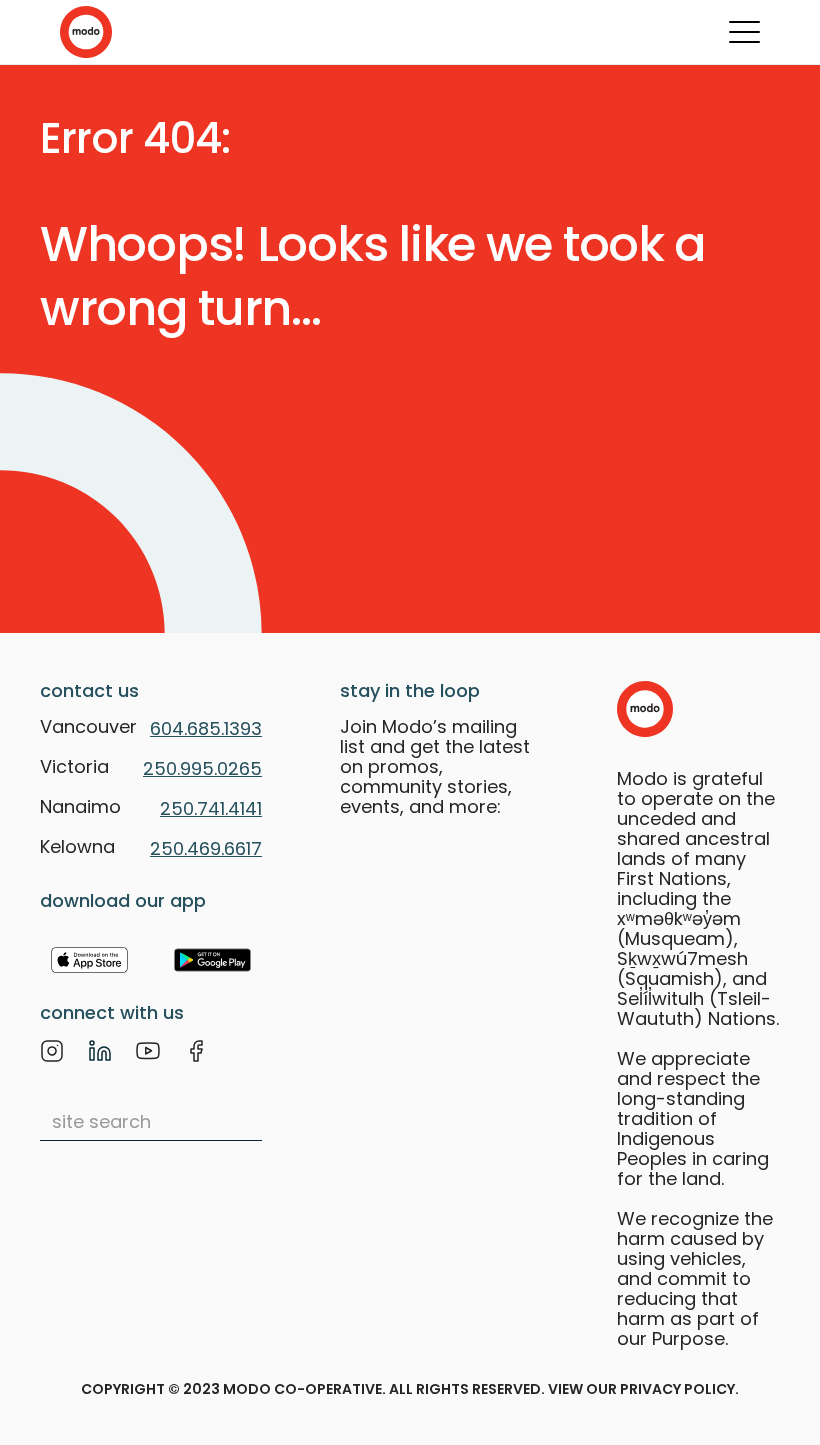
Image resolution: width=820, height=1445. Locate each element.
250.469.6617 (206, 848)
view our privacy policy (641, 1389)
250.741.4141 (211, 808)
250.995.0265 (202, 768)
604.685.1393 (206, 728)
